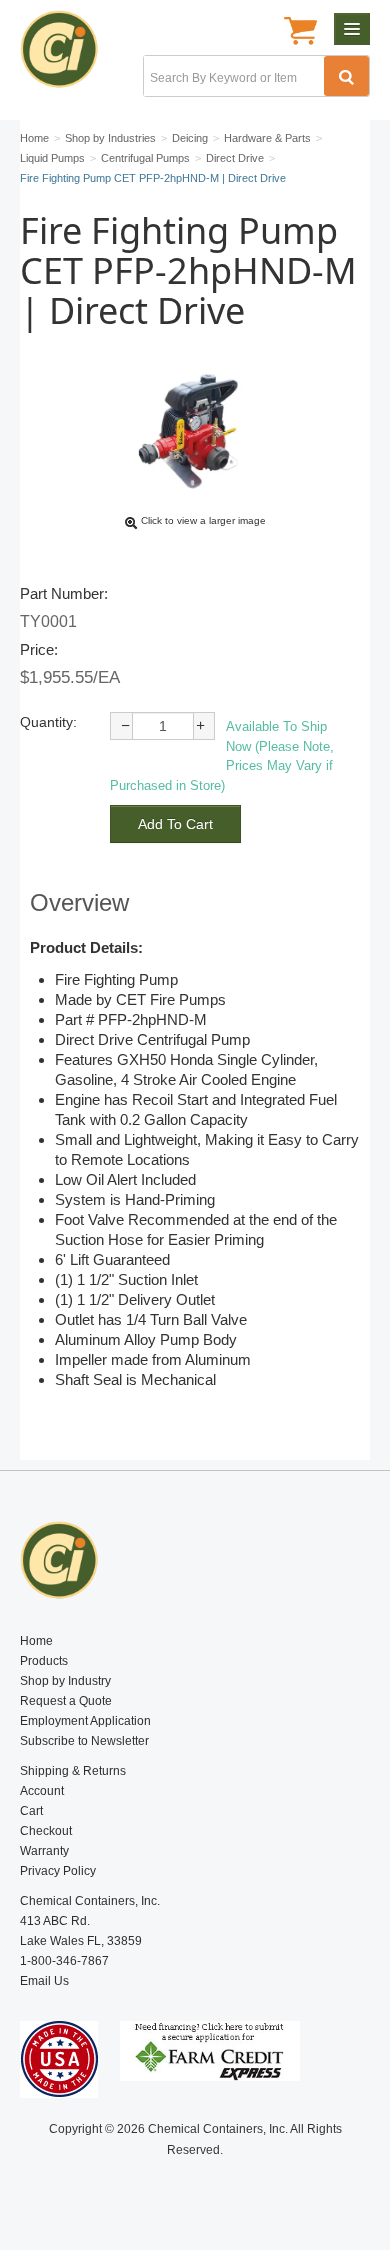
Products (44, 1661)
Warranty (44, 1851)
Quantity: (48, 722)
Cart (31, 1811)
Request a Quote (66, 1701)
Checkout (46, 1831)
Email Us (44, 1981)
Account (42, 1791)
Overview (79, 902)
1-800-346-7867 (64, 1961)
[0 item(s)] (300, 33)
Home (36, 1641)
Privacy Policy (58, 1871)
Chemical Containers (67, 55)
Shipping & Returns (73, 1771)
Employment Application (85, 1721)
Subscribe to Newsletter (84, 1741)
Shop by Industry (65, 1681)
